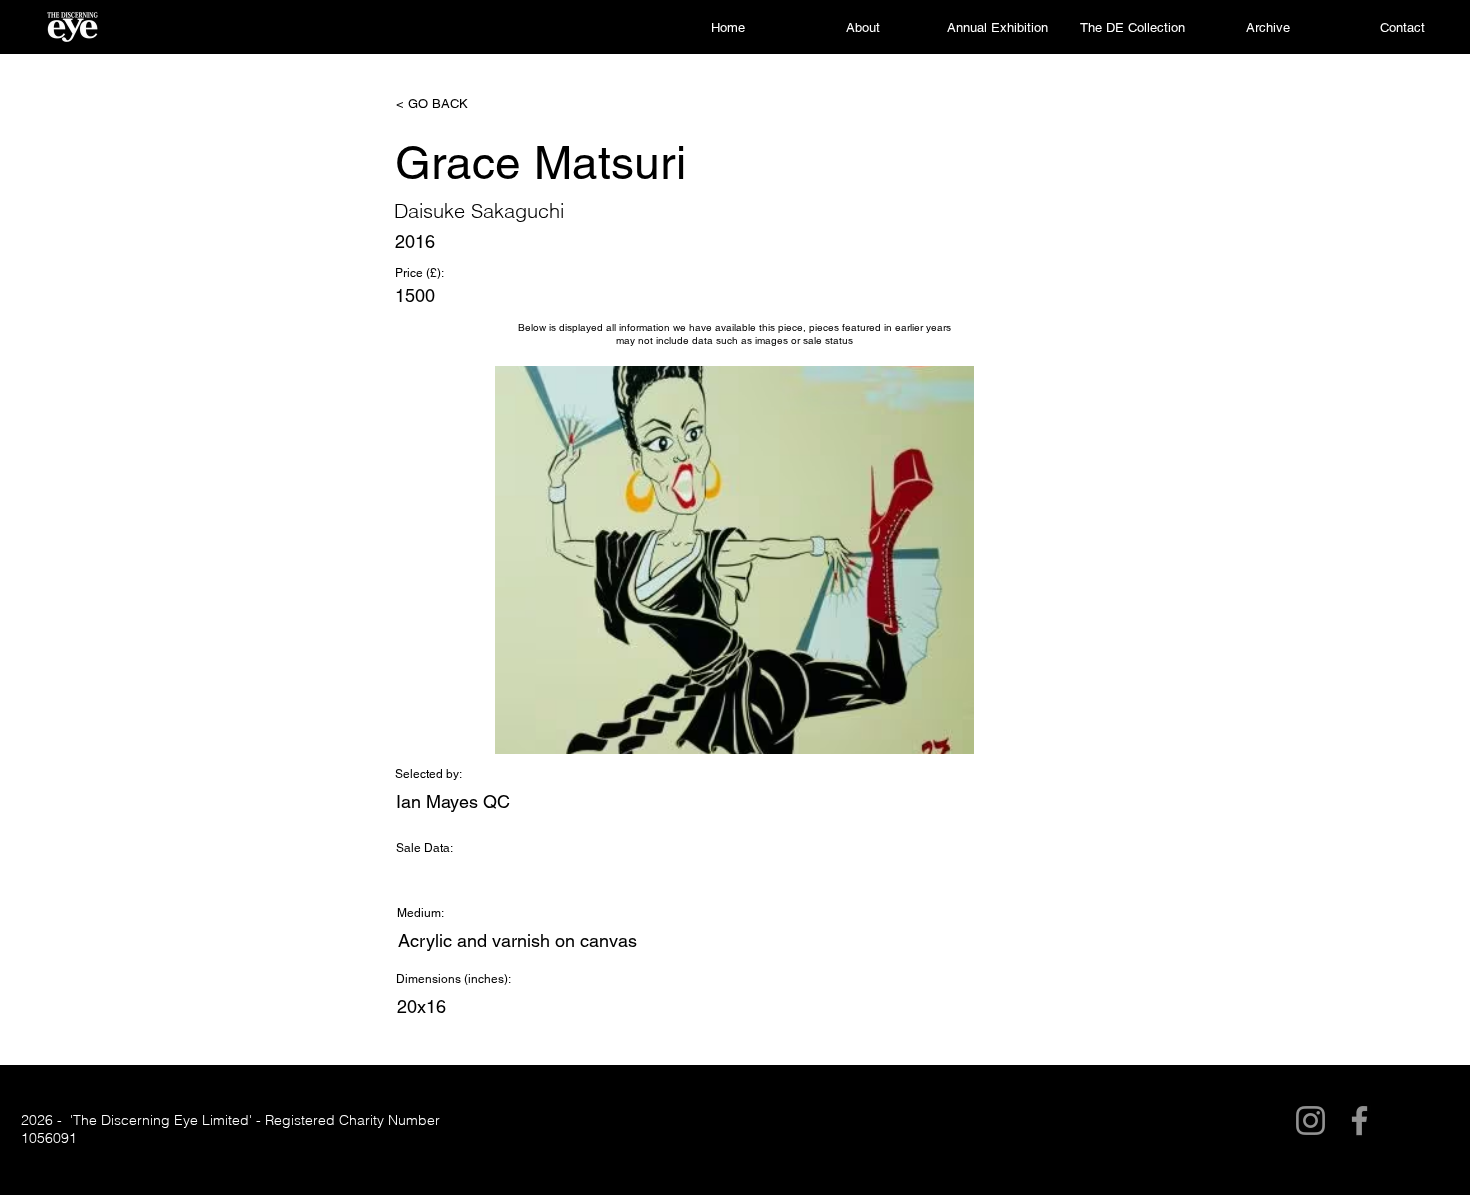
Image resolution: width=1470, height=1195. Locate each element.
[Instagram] (1310, 1120)
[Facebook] (1359, 1120)
